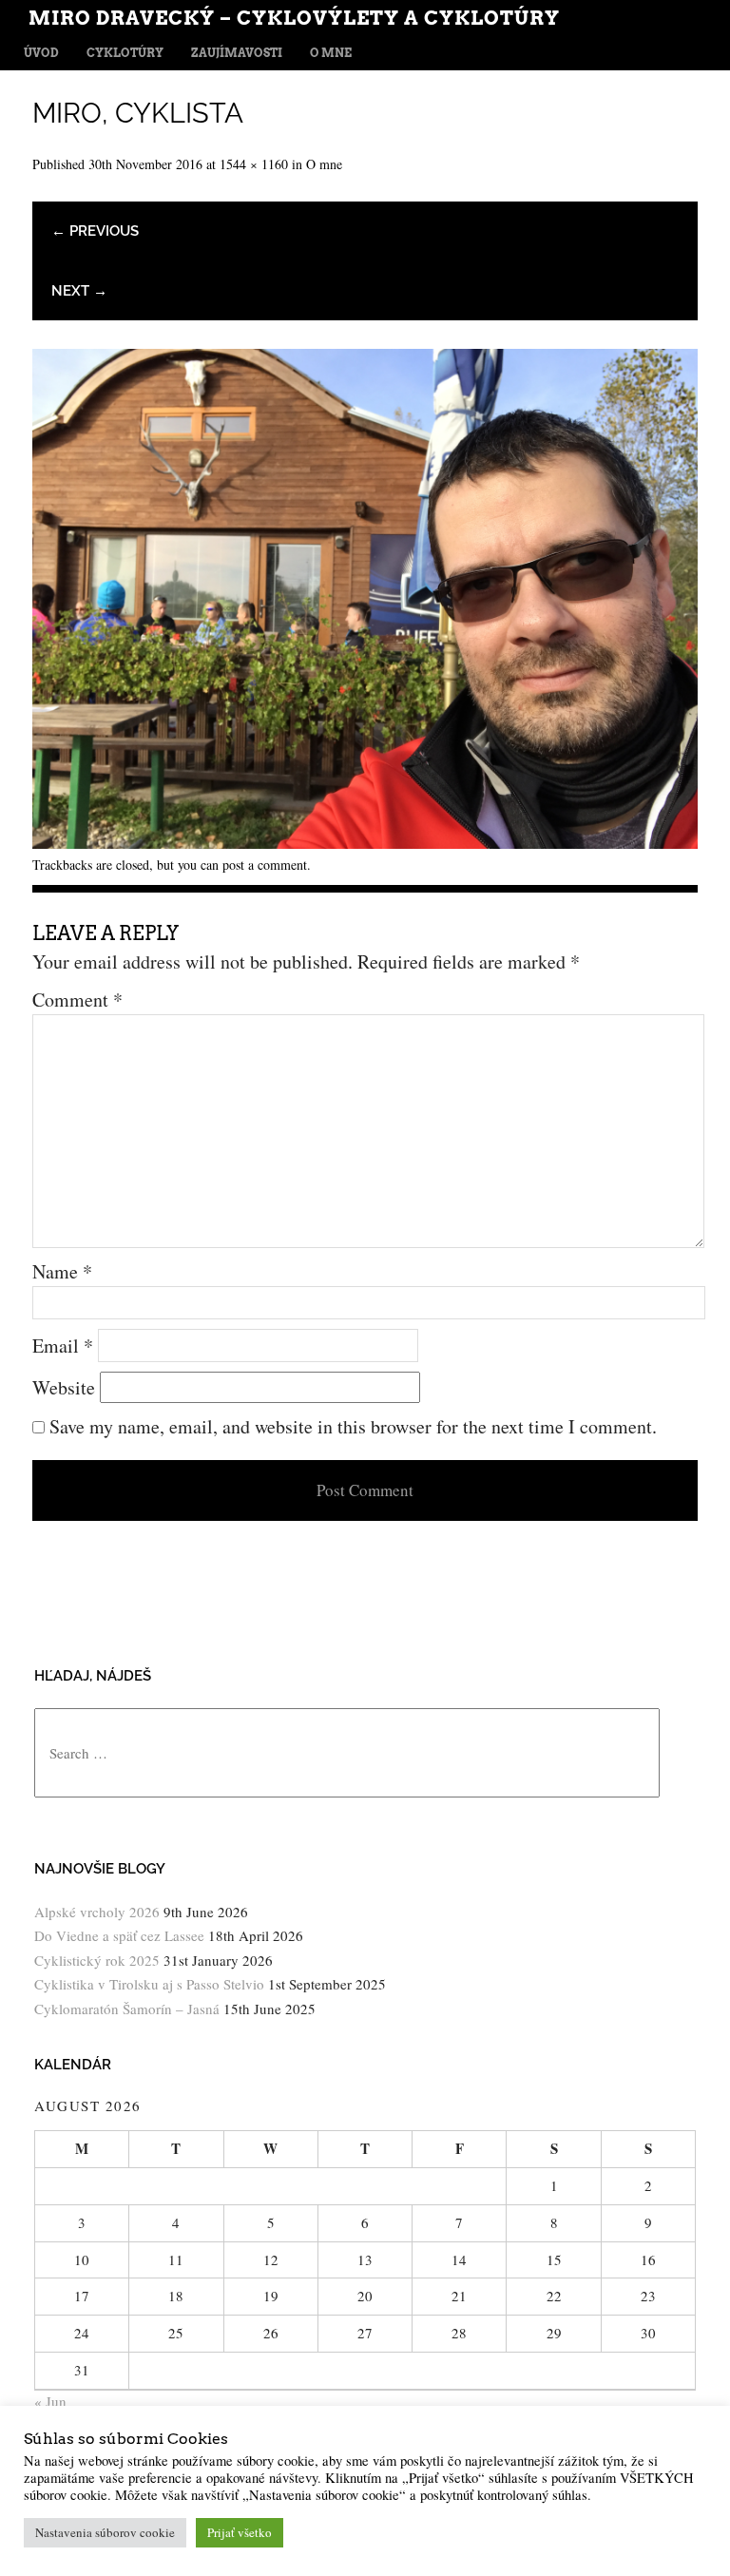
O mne (331, 53)
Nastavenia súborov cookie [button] (105, 2532)
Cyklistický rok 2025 (97, 1960)
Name (62, 1271)
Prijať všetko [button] (240, 2532)
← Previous (95, 231)
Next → (79, 291)
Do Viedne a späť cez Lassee (119, 1935)
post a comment (265, 865)
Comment (77, 1000)
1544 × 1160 (254, 164)
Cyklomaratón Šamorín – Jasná (127, 2009)
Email (63, 1346)
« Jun (50, 2401)
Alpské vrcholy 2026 (97, 1912)
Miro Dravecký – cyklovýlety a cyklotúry (294, 18)
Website (64, 1387)
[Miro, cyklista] (365, 842)
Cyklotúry (125, 53)
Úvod (41, 53)
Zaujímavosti (237, 53)
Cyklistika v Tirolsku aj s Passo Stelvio (149, 1984)
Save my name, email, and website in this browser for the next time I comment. (353, 1426)
